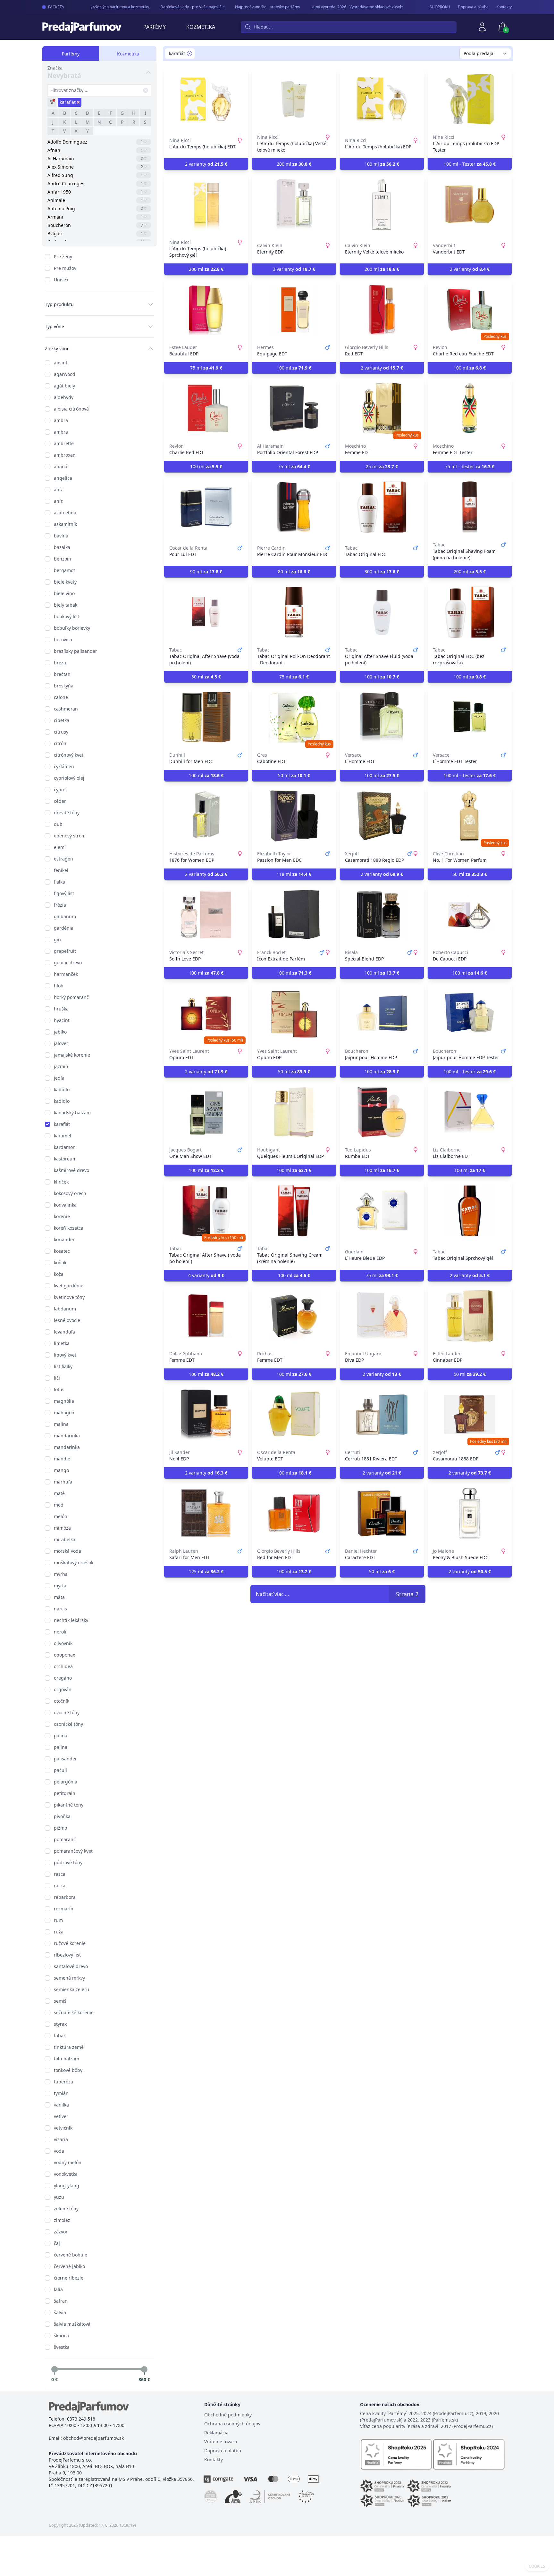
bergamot (64, 570)
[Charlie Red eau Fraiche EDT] (470, 310)
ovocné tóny (67, 1712)
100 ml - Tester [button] (470, 164)
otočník (62, 1701)
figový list (64, 893)
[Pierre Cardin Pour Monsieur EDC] (294, 507)
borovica (63, 640)
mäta (59, 1597)
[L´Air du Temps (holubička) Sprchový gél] (206, 204)
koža (59, 1274)
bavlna (61, 536)
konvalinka (65, 1205)
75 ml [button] (206, 368)
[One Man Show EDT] (206, 1112)
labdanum (65, 1309)
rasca (60, 1874)
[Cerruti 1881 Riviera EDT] (382, 1415)
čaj (57, 2243)
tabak (60, 2036)
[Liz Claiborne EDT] (470, 1112)
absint (61, 363)
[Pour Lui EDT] (206, 507)
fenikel (61, 870)
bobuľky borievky (72, 628)
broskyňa (64, 686)
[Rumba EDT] (382, 1112)
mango (61, 1470)
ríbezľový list (67, 1955)
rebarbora (65, 1897)
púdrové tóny (68, 1862)
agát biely (64, 386)
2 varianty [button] (206, 164)
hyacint (62, 1020)
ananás (62, 466)
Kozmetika (201, 27)
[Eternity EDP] (294, 204)
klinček (61, 1182)
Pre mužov (65, 268)
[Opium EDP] (294, 1013)
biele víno (64, 593)
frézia (60, 905)
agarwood (65, 374)
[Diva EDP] (382, 1316)
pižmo (60, 1828)
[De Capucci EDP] (470, 915)
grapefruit (65, 951)
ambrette (64, 443)
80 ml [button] (294, 572)
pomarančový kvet (73, 1851)
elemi (60, 847)
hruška (61, 1009)
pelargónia (66, 1782)
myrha (61, 1574)
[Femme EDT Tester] (470, 408)
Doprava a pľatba (473, 7)
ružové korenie (70, 1943)
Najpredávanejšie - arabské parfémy (247, 7)
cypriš (60, 789)
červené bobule (71, 2255)
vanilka (61, 2105)
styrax (60, 2024)
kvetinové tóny (69, 1297)
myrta (60, 1586)
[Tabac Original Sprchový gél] (470, 1211)
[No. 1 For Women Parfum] (470, 816)
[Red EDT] (382, 310)
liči (57, 1378)
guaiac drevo (68, 963)
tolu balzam (67, 2059)
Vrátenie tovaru (221, 2442)
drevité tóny (67, 813)
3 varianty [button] (294, 269)
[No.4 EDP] (206, 1415)
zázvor (61, 2232)
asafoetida (65, 513)
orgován (63, 1689)
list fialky (63, 1366)
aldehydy (64, 397)
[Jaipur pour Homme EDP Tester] (470, 1013)
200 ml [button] (294, 164)
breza (60, 663)
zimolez (62, 2220)
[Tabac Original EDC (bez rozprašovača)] (470, 612)
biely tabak (66, 605)
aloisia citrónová (71, 409)
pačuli (60, 1770)
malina (61, 1424)
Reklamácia (216, 2433)
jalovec (61, 1043)
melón (61, 1516)
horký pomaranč (71, 997)
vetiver (61, 2116)
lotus (59, 1389)
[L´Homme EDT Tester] (470, 717)
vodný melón (68, 2162)
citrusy (61, 732)
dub (58, 824)
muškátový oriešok (74, 1562)
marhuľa (63, 1482)
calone (61, 697)
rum (58, 1920)
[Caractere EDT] (382, 1513)
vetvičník (63, 2128)
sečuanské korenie (74, 2012)
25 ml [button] (382, 466)
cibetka (62, 720)
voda (59, 2151)
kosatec (62, 1251)
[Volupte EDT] (294, 1415)
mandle (62, 1459)
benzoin (63, 559)
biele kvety (65, 582)
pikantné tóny (69, 1805)
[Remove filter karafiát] (189, 54)
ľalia (58, 2289)
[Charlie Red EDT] (206, 408)
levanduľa (64, 1332)
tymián (61, 2093)
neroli (60, 1632)
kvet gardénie (69, 1286)
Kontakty (504, 7)
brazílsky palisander (76, 651)
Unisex (61, 280)
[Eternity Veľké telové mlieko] (382, 204)
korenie (62, 1216)
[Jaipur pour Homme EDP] (382, 1013)
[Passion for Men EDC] (294, 816)
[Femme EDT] (382, 408)
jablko (60, 1032)
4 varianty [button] (206, 1275)
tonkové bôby (68, 2070)
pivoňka (62, 1816)
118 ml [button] (294, 874)
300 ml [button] (382, 572)
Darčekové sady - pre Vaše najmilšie (172, 7)
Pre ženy (63, 257)
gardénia (64, 928)
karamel (63, 1136)
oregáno (63, 1678)
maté (59, 1493)
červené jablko (69, 2266)
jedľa (59, 1078)
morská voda (67, 1551)
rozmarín (64, 1909)
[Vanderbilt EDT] (470, 204)
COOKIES (537, 2566)
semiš (60, 2001)
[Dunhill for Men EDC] (206, 717)
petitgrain (65, 1793)
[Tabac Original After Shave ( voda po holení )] (206, 1211)
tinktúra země (69, 2047)
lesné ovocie (67, 1320)
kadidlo (62, 1089)
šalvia (60, 2312)
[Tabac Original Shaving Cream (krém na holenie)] (294, 1211)
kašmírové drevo (71, 1170)
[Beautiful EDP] (206, 310)
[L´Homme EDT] (382, 717)
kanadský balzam (72, 1113)
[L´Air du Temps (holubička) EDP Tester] (470, 99)
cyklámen (64, 766)
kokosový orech (70, 1193)
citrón (60, 743)
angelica (63, 478)
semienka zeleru (71, 1989)
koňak (60, 1263)
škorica (61, 2335)
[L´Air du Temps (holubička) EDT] (206, 99)
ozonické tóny (68, 1724)
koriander (64, 1239)
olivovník (63, 1643)
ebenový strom (70, 836)
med (59, 1505)
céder (60, 801)
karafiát (62, 1124)
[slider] (55, 2369)
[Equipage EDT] (294, 310)
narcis (60, 1609)
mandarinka (67, 1436)
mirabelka (65, 1539)
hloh (59, 986)
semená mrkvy (69, 1978)
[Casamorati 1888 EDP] (470, 1415)
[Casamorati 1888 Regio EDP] (382, 816)
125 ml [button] (206, 1571)
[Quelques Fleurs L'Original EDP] (294, 1112)
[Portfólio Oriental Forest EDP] (294, 408)
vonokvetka (66, 2174)
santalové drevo (71, 1966)
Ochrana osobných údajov (232, 2424)
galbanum (65, 916)
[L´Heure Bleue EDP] (382, 1211)
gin (57, 939)
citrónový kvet (69, 755)
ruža (59, 1932)
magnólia (64, 1401)
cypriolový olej (69, 778)
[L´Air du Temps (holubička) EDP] (382, 99)
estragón (63, 859)
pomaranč (65, 1839)
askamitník (65, 524)
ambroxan (65, 455)
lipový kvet (65, 1355)
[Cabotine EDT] (294, 717)
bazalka (62, 547)
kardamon (65, 1147)
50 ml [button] (206, 677)
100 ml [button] (382, 164)
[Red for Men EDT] (294, 1513)
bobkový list (67, 616)
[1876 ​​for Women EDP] (206, 816)
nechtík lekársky (71, 1620)
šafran (61, 2301)
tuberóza (63, 2082)
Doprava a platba (223, 2451)
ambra (61, 420)
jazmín (61, 1066)
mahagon (64, 1413)
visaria (61, 2139)
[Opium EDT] (206, 1013)
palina (61, 1736)
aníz (58, 490)
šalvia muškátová (72, 2324)
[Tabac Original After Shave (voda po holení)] (206, 612)
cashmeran (66, 709)
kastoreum (65, 1159)
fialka (59, 882)
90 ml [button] (206, 572)
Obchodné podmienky (228, 2415)
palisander (65, 1759)
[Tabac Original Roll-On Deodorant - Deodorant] (294, 612)
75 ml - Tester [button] (470, 466)
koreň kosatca (69, 1228)
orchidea (63, 1666)
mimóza (62, 1528)
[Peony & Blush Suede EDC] (470, 1513)
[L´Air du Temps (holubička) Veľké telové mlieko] (294, 99)
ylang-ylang (67, 2185)
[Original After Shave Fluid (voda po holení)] (382, 612)
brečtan (62, 674)
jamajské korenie (72, 1055)
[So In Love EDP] (206, 915)
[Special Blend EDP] (382, 915)
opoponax (64, 1655)
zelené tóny (66, 2209)
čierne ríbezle (69, 2278)
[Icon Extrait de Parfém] (294, 915)
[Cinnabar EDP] (470, 1316)
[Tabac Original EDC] (382, 507)
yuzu (59, 2197)
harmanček (66, 974)
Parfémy (155, 27)
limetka (62, 1343)
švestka (62, 2347)
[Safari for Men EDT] (206, 1513)
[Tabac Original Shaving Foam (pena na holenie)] (470, 507)
